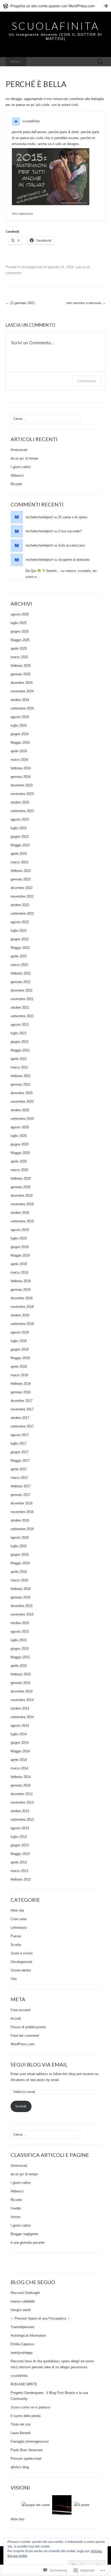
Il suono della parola (26, 2416)
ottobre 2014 (20, 1708)
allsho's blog (20, 2467)
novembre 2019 (22, 1204)
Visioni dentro (21, 1970)
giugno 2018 (20, 1349)
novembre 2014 (22, 1700)
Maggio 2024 (20, 742)
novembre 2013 (22, 1802)
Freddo (16, 2208)
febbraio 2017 (21, 1486)
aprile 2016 (19, 1572)
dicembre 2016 (22, 1503)
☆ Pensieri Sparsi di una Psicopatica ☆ (40, 2318)
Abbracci (17, 475)
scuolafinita (31, 121)
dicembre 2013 (22, 1794)
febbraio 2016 (21, 1589)
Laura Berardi (21, 2433)
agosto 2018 (20, 1332)
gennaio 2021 (21, 1084)
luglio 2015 (19, 1640)
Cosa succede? (70, 531)
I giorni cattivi (21, 467)
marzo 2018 (19, 1375)
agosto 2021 (20, 1025)
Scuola (16, 1945)
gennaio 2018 (21, 1392)
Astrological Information (28, 2335)
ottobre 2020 (20, 1110)
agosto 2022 (20, 922)
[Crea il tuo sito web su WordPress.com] (55, 6)
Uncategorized (32, 267)
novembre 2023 (22, 794)
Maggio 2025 (20, 640)
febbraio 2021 (21, 1076)
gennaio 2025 (21, 674)
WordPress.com (23, 2044)
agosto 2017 (20, 1435)
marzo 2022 (19, 965)
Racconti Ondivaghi (25, 2293)
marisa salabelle (23, 2301)
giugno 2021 (20, 1042)
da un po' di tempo (24, 2174)
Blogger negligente (24, 2234)
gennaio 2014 (21, 1785)
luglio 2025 (19, 623)
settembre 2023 (22, 811)
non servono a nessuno (86, 303)
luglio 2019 (19, 1238)
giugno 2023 (20, 837)
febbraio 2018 (21, 1384)
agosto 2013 (20, 1828)
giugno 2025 (20, 631)
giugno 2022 (20, 939)
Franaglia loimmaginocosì (30, 2441)
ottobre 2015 (20, 1623)
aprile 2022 (19, 956)
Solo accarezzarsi (72, 545)
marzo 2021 (19, 1067)
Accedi (16, 2018)
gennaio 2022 (21, 982)
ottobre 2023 (20, 802)
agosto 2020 (20, 1127)
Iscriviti (21, 2106)
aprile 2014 (19, 1760)
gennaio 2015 (21, 1683)
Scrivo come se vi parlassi (30, 2407)
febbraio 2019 (21, 1281)
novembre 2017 (22, 1409)
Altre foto (17, 2519)
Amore (15, 2217)
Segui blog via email (39, 2064)
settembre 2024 (22, 708)
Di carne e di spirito (73, 517)
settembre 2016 (22, 1529)
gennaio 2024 (21, 777)
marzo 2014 (19, 1768)
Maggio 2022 (20, 948)
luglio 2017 (19, 1443)
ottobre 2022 (20, 905)
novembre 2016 (22, 1512)
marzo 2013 (19, 1871)
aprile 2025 (19, 648)
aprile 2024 (19, 751)
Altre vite (17, 1910)
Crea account (21, 2010)
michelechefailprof (39, 517)
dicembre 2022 (22, 888)
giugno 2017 (20, 1452)
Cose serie (19, 1919)
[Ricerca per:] (100, 62)
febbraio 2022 (21, 973)
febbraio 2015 (21, 1674)
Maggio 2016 (20, 1563)
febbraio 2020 (21, 1178)
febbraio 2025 (21, 666)
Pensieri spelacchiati (26, 2459)
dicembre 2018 (22, 1298)
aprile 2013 (19, 1862)
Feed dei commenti (25, 2036)
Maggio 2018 (20, 1358)
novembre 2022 (22, 896)
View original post (22, 214)
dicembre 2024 (22, 683)
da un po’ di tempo (24, 458)
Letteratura (19, 1928)
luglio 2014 (19, 1734)
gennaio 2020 (21, 1187)
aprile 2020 (19, 1161)
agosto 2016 (20, 1537)
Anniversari (19, 450)
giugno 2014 (20, 1743)
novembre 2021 (22, 999)
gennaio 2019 (21, 1290)
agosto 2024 (20, 717)
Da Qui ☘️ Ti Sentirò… (43, 571)
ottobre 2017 (20, 1418)
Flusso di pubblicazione (28, 2027)
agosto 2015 (20, 1631)
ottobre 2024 (20, 700)
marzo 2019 (19, 1272)
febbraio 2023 (21, 871)
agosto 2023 (20, 819)
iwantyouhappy (22, 2353)
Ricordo (16, 484)
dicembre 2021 (22, 990)
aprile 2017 (19, 1469)
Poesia (16, 1936)
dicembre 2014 (22, 1691)
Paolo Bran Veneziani (27, 2450)
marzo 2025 (19, 657)
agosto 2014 (20, 1725)
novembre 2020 (22, 1102)
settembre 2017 (22, 1426)
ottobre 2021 (20, 1007)
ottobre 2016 (20, 1520)
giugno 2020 (20, 1144)
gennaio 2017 (21, 1495)
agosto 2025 (20, 614)
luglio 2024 (19, 725)
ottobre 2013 (20, 1811)
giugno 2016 (20, 1555)
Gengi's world (21, 2310)
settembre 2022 (22, 913)
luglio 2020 (19, 1136)
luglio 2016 (19, 1546)
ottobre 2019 (20, 1213)
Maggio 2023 (20, 845)
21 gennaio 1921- (21, 303)
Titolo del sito (21, 2424)
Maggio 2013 (20, 1854)
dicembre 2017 (22, 1401)
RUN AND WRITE (24, 2384)
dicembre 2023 (22, 785)
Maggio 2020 (20, 1153)
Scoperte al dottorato (74, 560)
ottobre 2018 (20, 1315)
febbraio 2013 (21, 1879)
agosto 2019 (20, 1230)
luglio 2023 (19, 828)
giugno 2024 (20, 734)
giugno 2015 (20, 1649)
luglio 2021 (19, 1033)
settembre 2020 (22, 1119)
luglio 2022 (19, 931)
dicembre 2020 (22, 1093)
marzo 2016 (19, 1580)
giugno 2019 (20, 1247)
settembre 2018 (22, 1324)
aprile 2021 (19, 1059)
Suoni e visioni (22, 1953)
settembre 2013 (22, 1820)
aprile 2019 (19, 1264)
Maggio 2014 (20, 1751)
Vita (14, 1979)
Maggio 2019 (20, 1255)
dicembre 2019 (22, 1196)
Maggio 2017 (20, 1461)
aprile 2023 (19, 854)
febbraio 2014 (21, 1777)
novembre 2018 (22, 1307)
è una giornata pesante (28, 2243)
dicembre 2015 (22, 1606)
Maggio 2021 (20, 1050)
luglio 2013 (19, 1837)
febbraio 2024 (21, 768)
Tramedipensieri (22, 2327)
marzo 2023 (19, 862)
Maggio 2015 (20, 1657)
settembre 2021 (22, 1016)
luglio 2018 (19, 1341)
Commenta (87, 381)
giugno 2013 (20, 1845)
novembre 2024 (22, 691)
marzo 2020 (19, 1170)
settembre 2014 (22, 1717)
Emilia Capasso (22, 2344)
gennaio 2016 (21, 1597)
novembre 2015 (22, 1614)
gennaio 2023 (21, 879)
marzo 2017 (19, 1478)
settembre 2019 (22, 1221)
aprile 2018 (19, 1366)
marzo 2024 (19, 760)
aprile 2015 (19, 1666)
